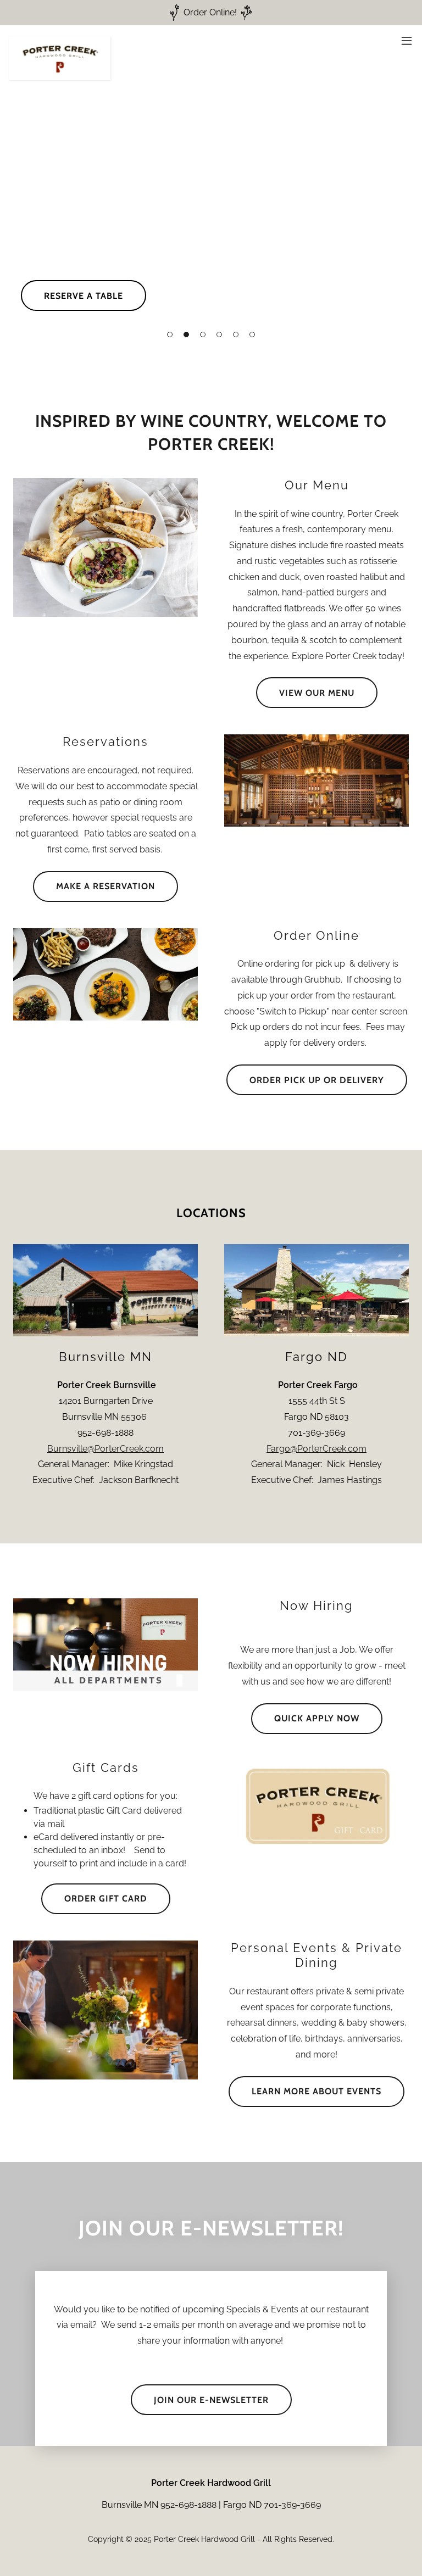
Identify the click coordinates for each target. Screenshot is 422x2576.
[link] (60, 41)
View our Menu (317, 693)
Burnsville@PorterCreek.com (105, 1449)
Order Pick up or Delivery (317, 1080)
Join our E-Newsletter (211, 2400)
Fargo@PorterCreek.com (316, 1449)
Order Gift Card (106, 1898)
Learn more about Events (316, 2091)
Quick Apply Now (317, 1718)
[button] (170, 334)
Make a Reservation (105, 886)
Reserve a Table (84, 296)
